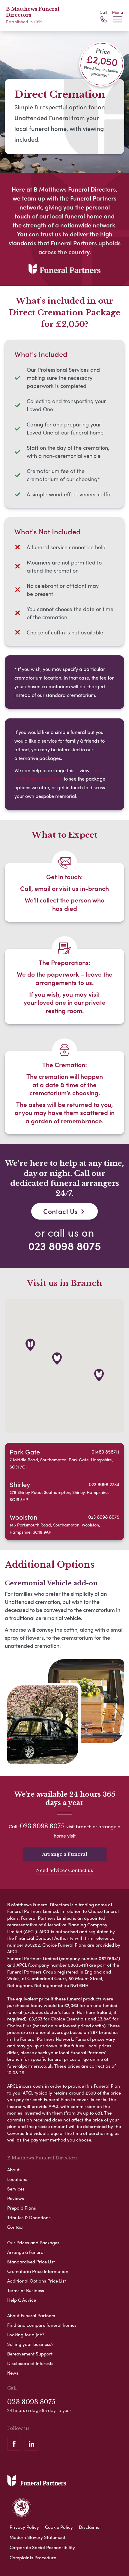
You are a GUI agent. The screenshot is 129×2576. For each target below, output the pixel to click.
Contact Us (60, 1211)
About (13, 2170)
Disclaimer (90, 2527)
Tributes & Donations (29, 2217)
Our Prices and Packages (33, 2242)
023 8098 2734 (104, 1484)
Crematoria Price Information (38, 2271)
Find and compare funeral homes (42, 2325)
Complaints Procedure (33, 2557)
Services (16, 2189)
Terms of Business (26, 2290)
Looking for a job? (26, 2335)
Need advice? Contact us (64, 1870)
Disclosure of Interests (30, 2363)
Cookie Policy (59, 2527)
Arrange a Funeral (65, 1854)
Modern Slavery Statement (37, 2537)
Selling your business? (30, 2344)
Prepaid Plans (22, 2208)
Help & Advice (22, 2300)
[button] (99, 1375)
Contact (15, 2227)
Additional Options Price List (37, 2281)
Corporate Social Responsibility (42, 2547)
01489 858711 (105, 1452)
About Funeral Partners (31, 2315)
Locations (17, 2179)
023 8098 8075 (64, 1246)
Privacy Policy (24, 2527)
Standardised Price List (31, 2262)
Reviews (16, 2198)
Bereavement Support (30, 2354)
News (13, 2373)
